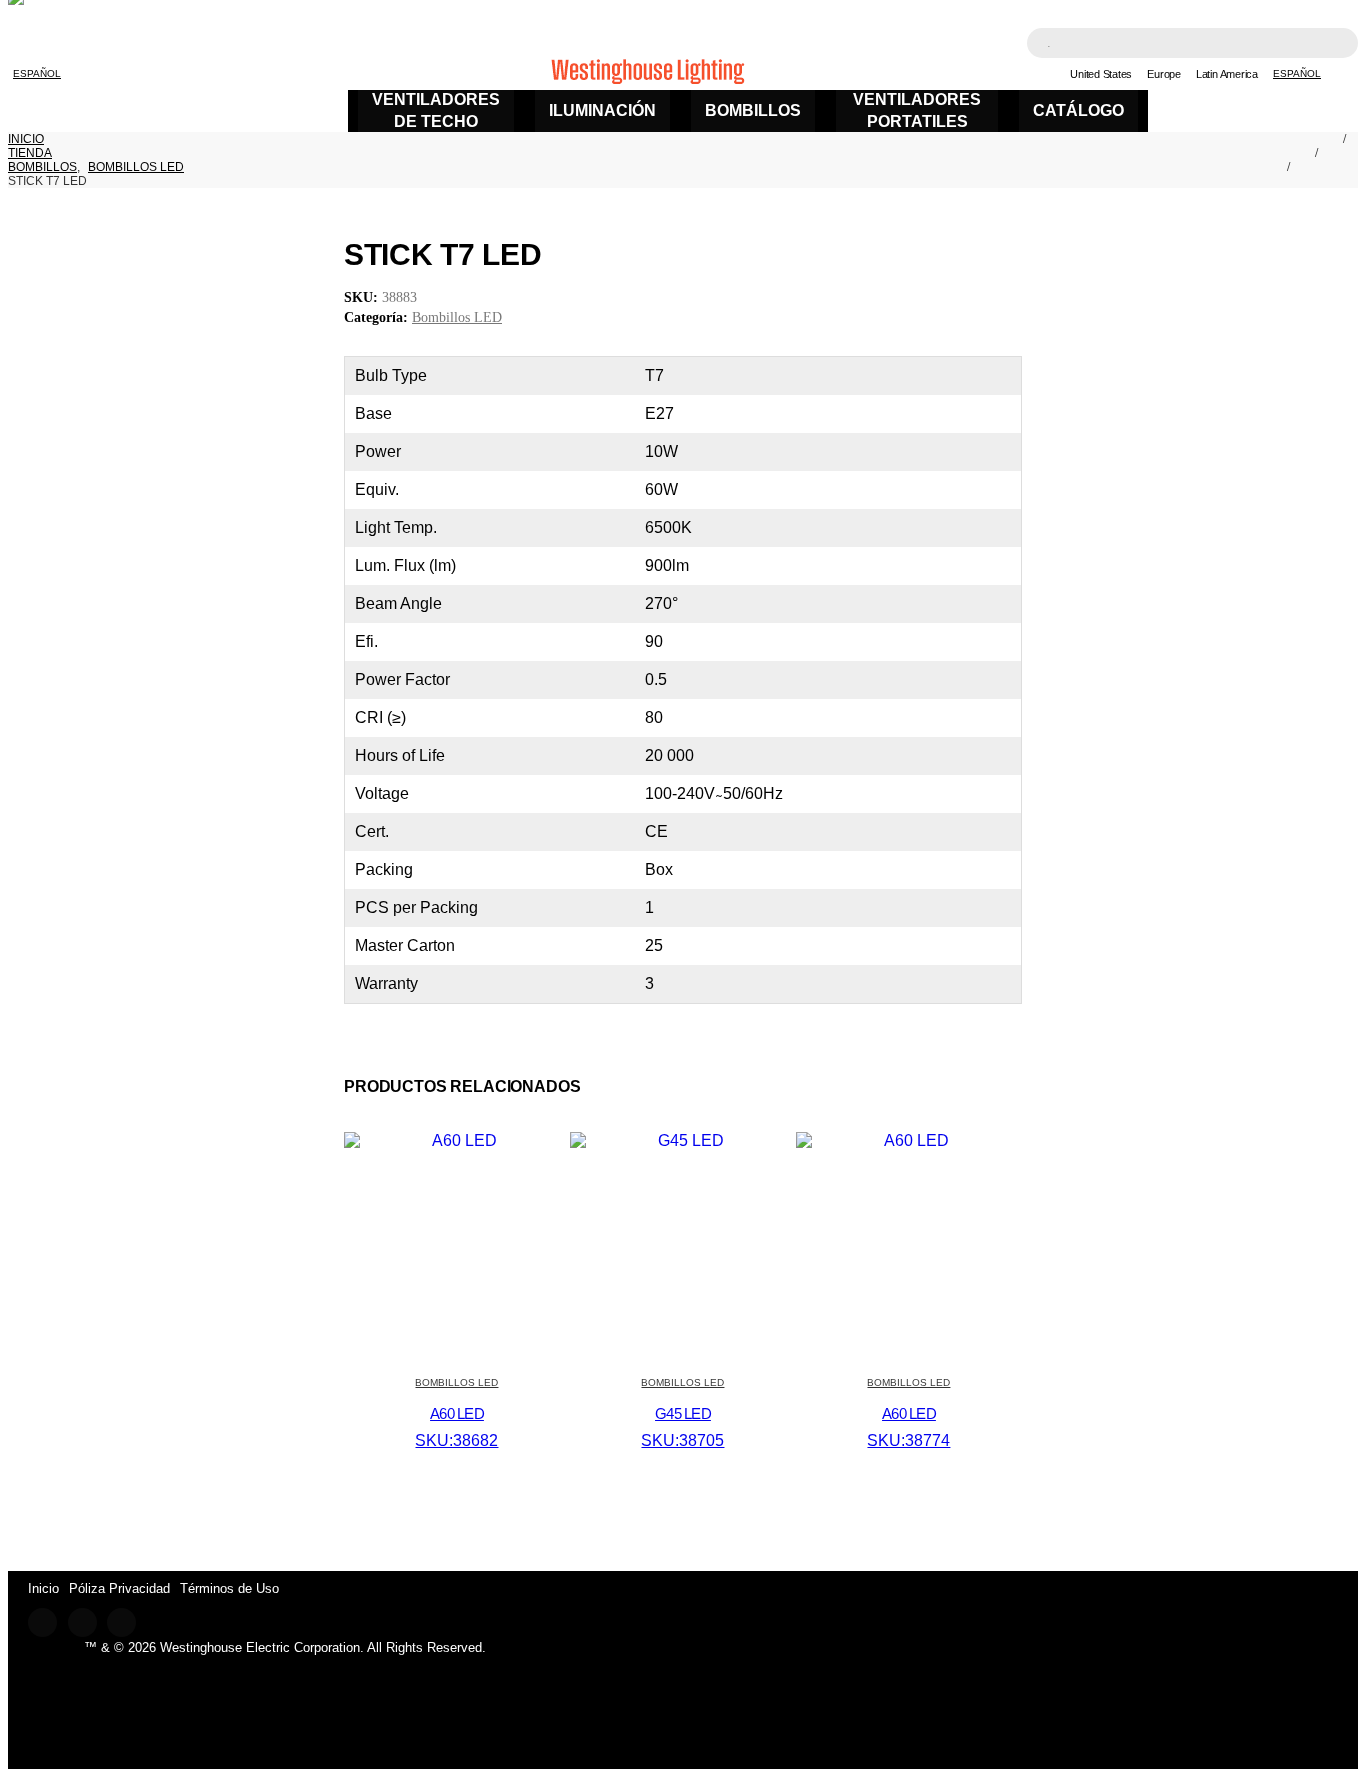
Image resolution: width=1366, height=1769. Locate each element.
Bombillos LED (457, 317)
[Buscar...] (1330, 45)
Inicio (43, 1588)
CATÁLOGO (1078, 110)
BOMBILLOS (753, 110)
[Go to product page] (457, 1140)
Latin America (1227, 74)
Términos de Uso (229, 1588)
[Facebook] (42, 1622)
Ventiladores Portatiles (917, 110)
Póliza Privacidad (119, 1588)
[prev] (968, 255)
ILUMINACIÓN (602, 110)
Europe (1164, 74)
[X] (82, 1622)
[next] (998, 255)
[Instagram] (121, 1622)
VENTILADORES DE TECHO (436, 110)
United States (1101, 74)
